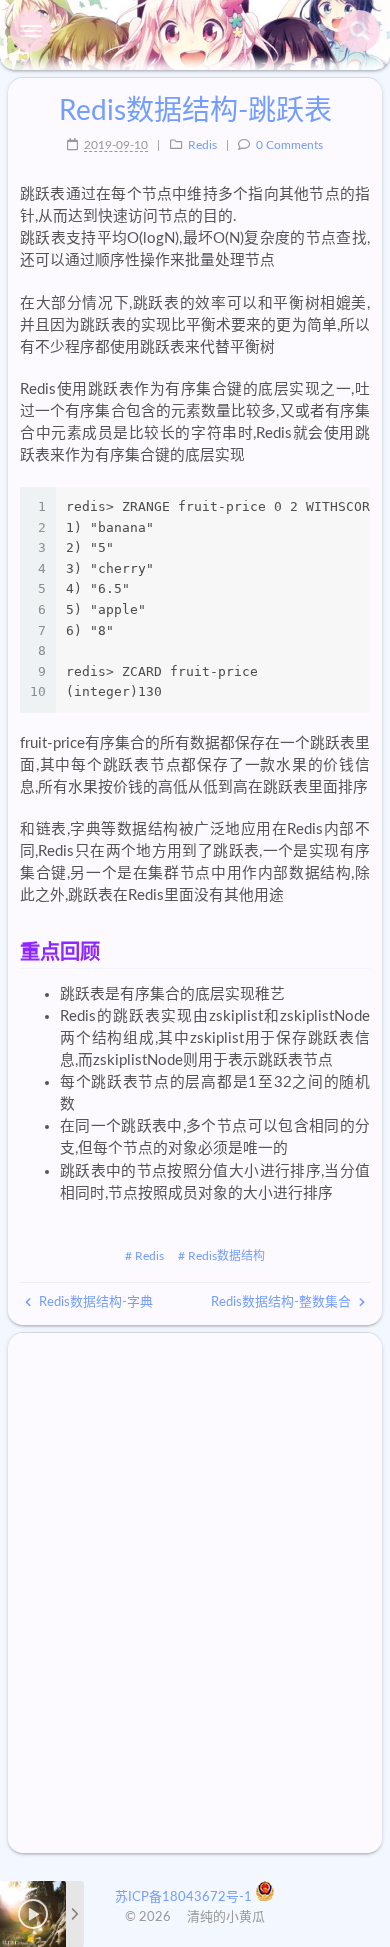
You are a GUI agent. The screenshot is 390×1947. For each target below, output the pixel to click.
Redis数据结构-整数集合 (282, 1302)
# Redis (144, 1256)
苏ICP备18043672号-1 (185, 1897)
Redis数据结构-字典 (94, 1302)
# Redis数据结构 (221, 1256)
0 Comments (289, 145)
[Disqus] (195, 1593)
